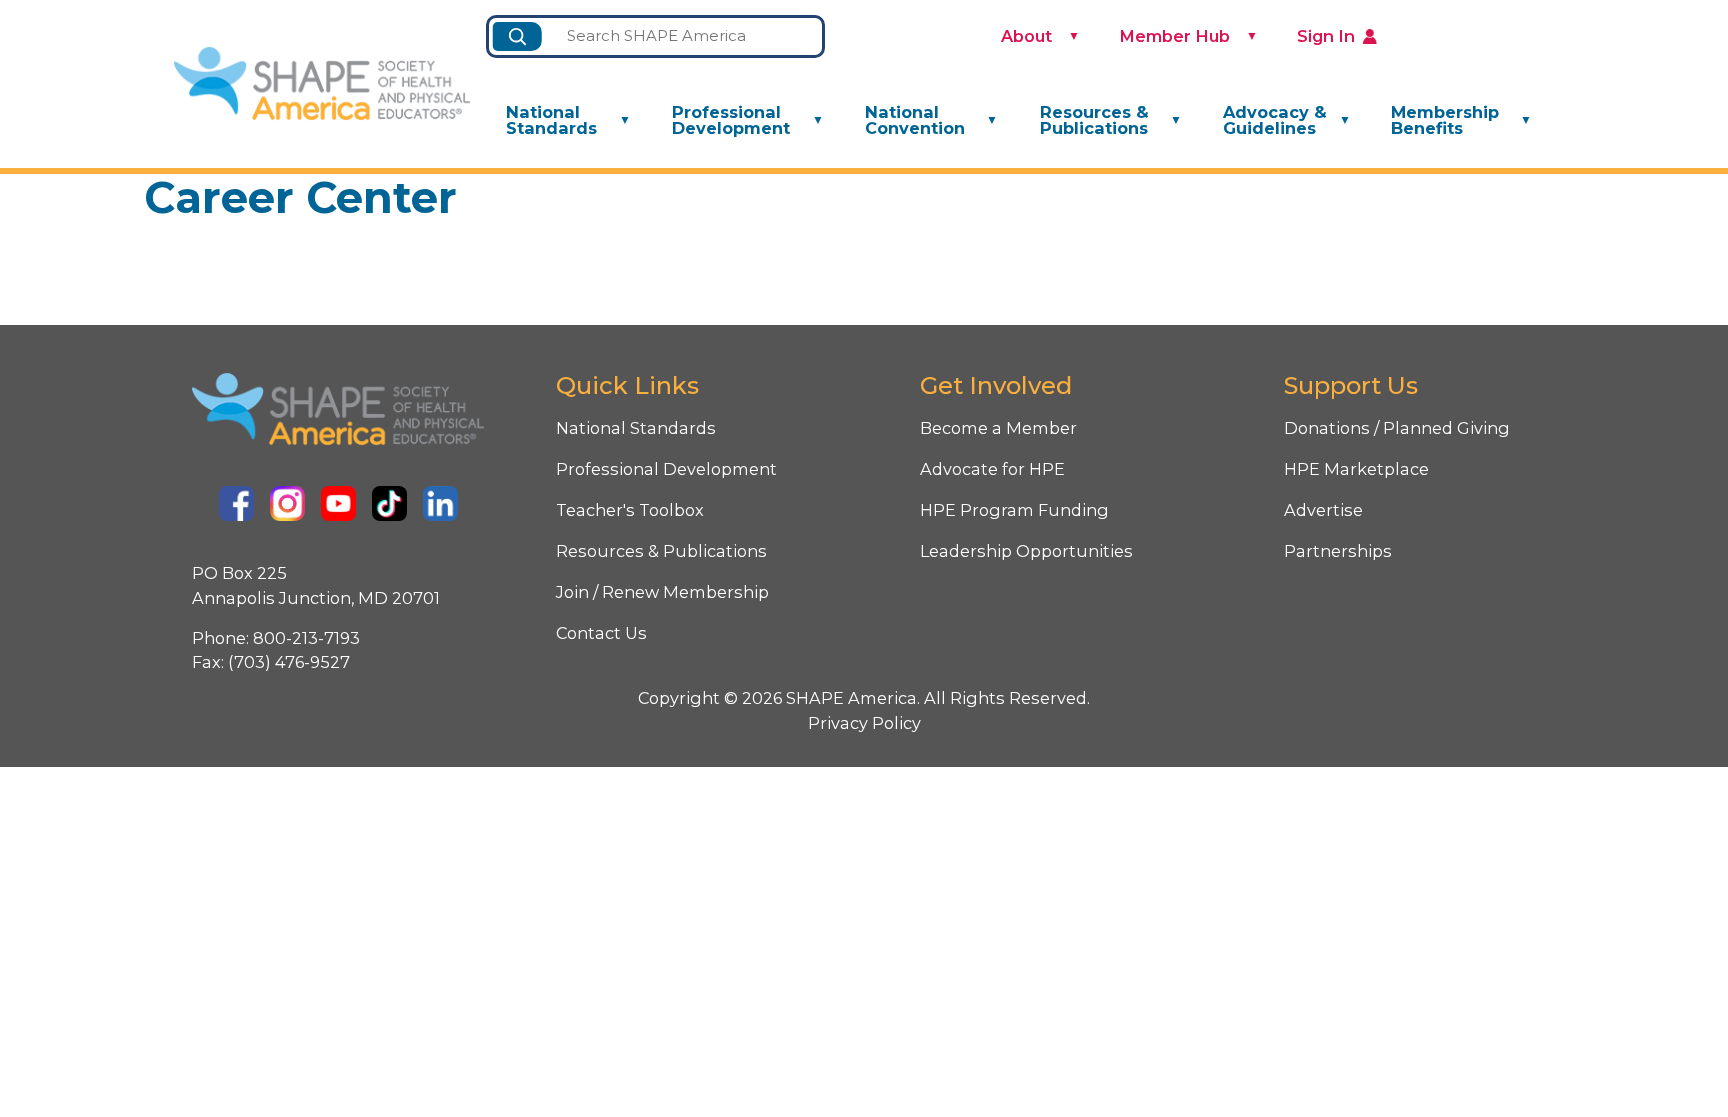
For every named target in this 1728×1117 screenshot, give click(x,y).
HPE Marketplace (1356, 469)
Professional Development (731, 120)
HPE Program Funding (1014, 510)
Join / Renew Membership (662, 592)
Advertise (1323, 510)
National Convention (915, 120)
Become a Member (998, 428)
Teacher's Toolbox (630, 510)
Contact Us (601, 633)
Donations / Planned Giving (1397, 428)
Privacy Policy (864, 723)
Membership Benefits (1445, 120)
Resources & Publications (1094, 120)
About (1026, 36)
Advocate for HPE (992, 469)
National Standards (551, 120)
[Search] (517, 36)
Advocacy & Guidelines (1275, 120)
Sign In (1326, 36)
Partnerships (1338, 551)
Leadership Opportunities (1026, 551)
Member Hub (1174, 36)
